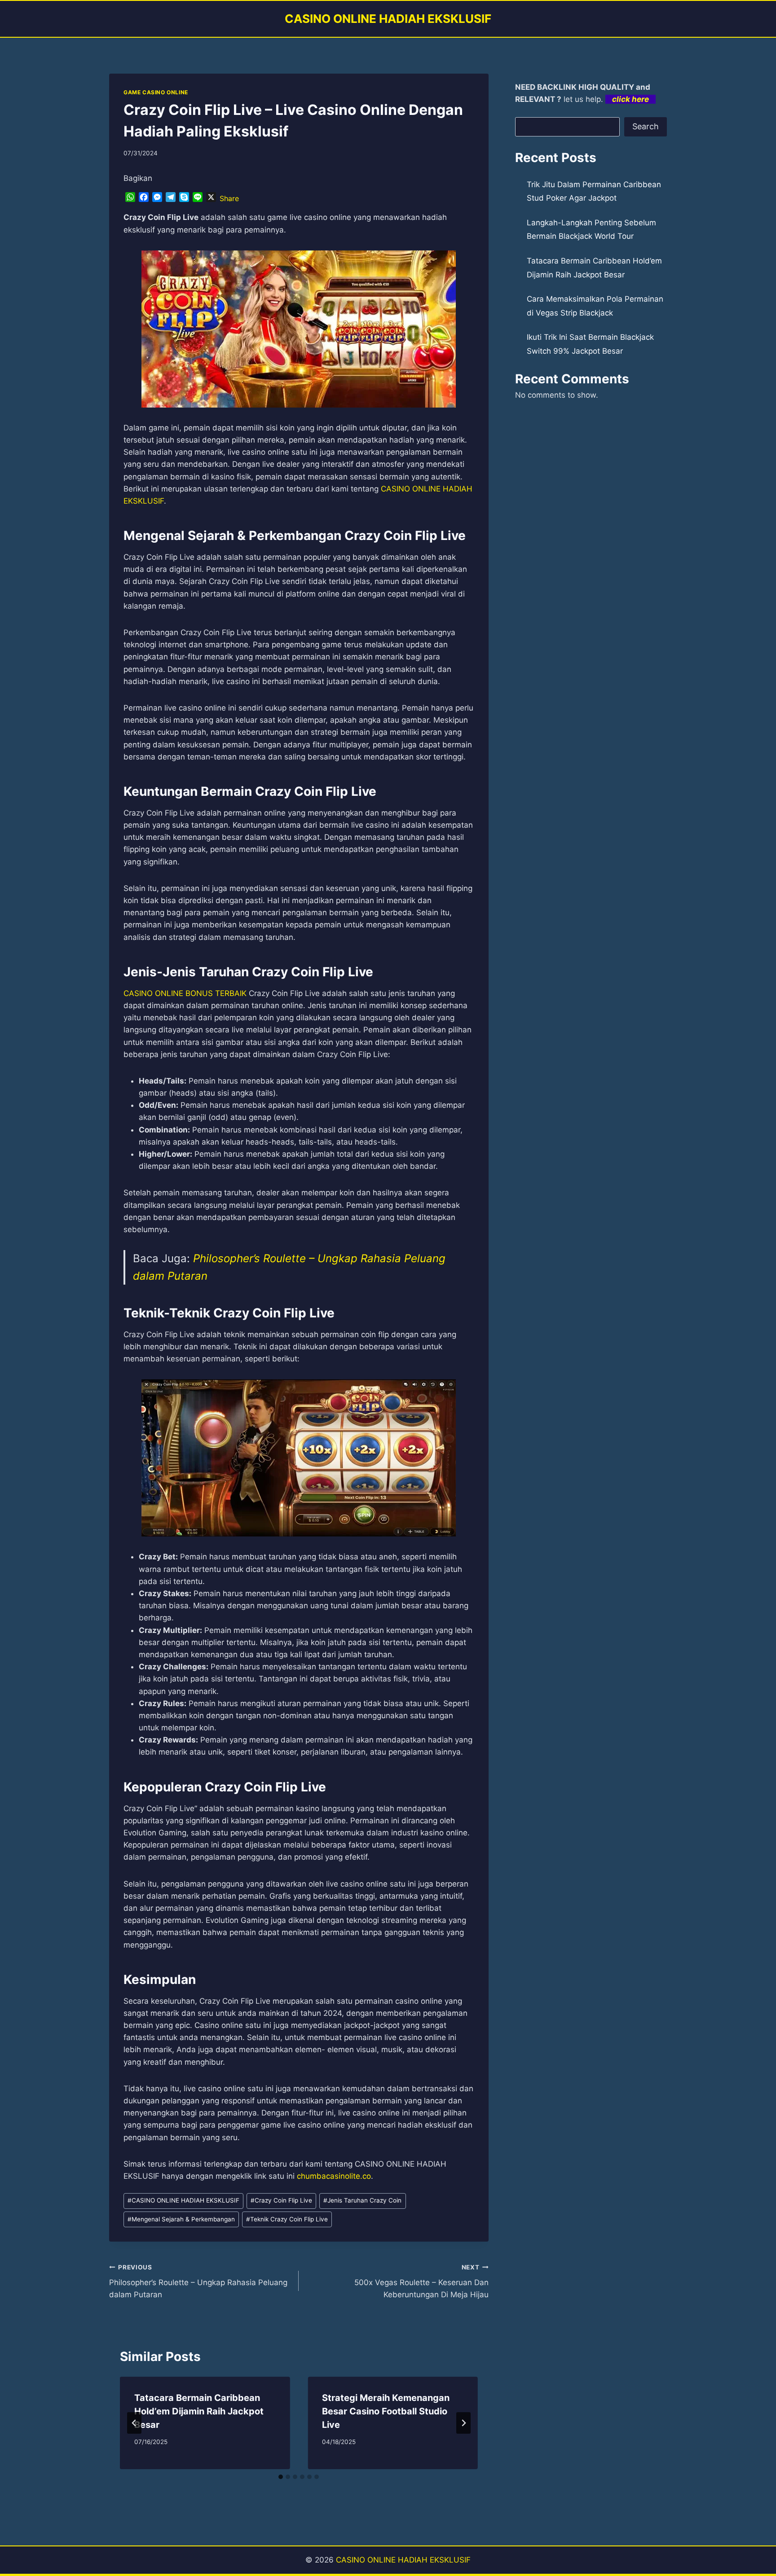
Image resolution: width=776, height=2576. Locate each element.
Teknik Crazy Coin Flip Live (287, 2219)
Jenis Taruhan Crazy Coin (362, 2200)
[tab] (281, 2477)
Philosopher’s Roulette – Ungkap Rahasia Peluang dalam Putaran (198, 2282)
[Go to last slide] (134, 2423)
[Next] (463, 2423)
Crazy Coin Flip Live (281, 2200)
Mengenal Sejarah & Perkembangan (181, 2219)
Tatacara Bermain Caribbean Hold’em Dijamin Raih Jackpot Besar (199, 2411)
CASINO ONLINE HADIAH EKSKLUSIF (183, 2200)
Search (646, 126)
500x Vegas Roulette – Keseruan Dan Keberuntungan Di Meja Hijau (421, 2282)
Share (229, 198)
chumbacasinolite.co (334, 2176)
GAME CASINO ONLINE (156, 92)
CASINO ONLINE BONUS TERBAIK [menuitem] (185, 993)
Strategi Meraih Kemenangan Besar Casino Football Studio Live (386, 2411)
